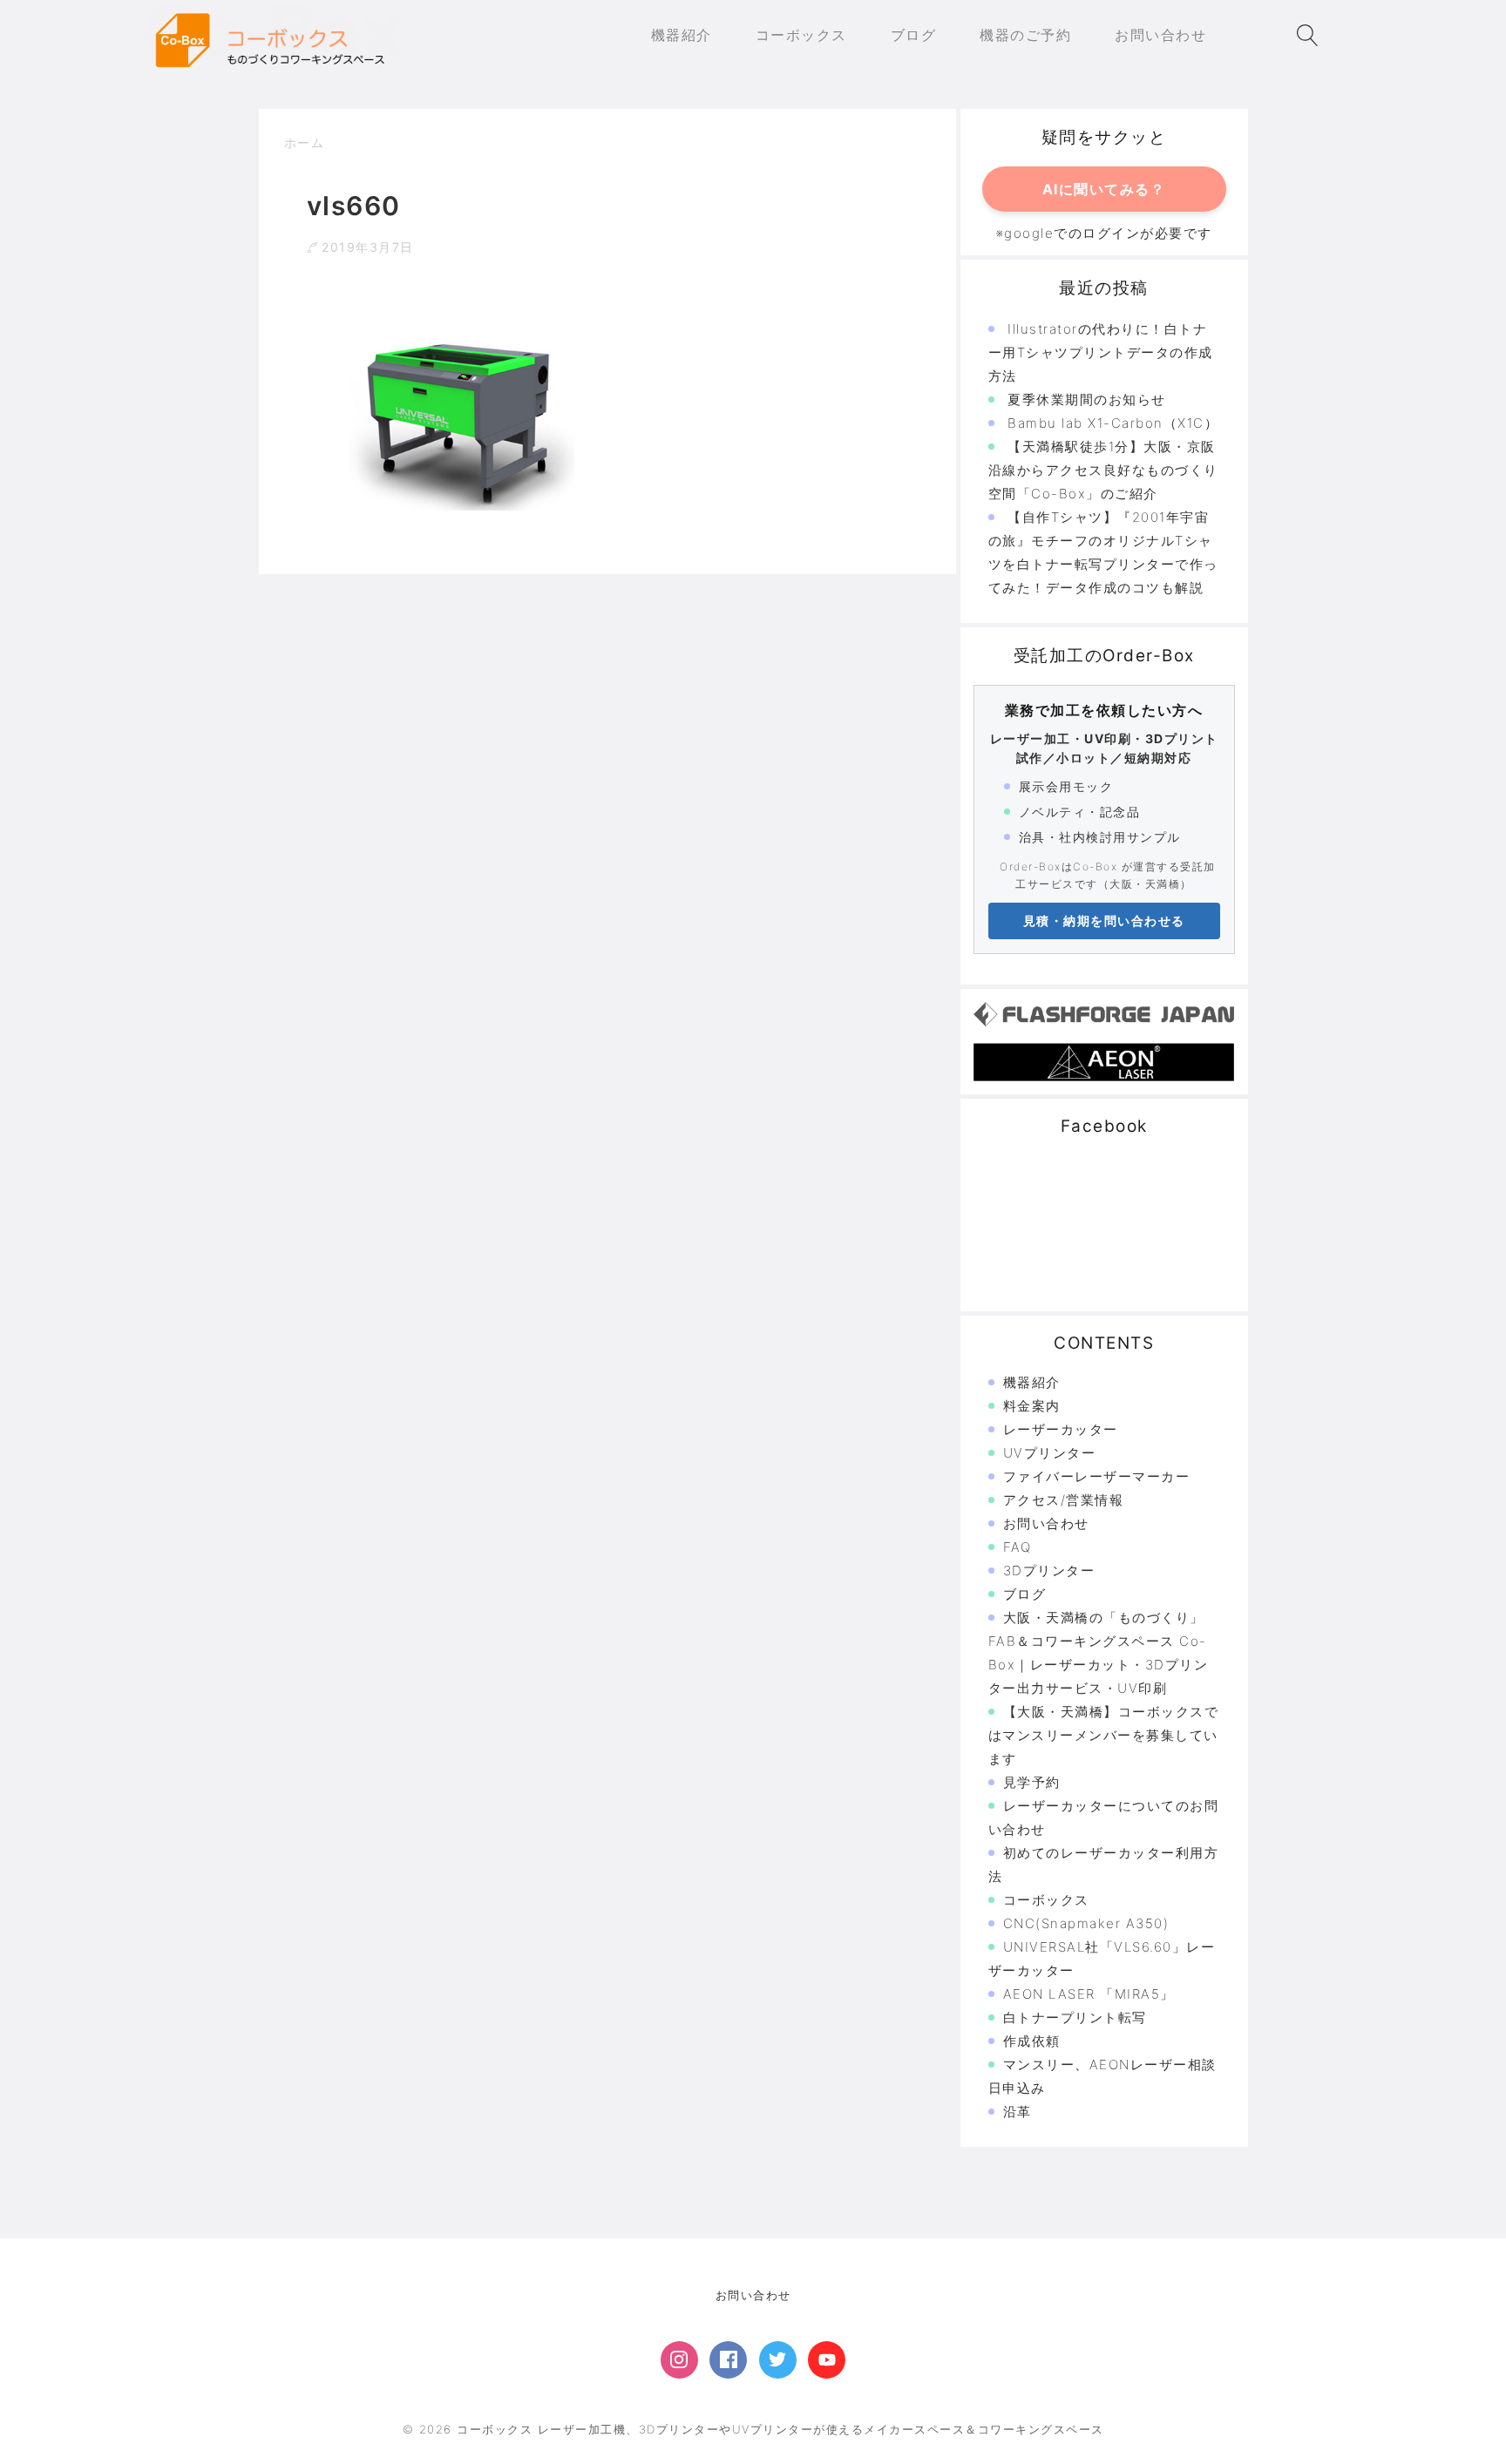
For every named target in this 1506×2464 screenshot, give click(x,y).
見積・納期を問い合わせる (1104, 921)
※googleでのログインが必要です (1104, 233)
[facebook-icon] (728, 2360)
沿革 (1018, 2112)
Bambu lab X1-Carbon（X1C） (1113, 423)
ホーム (305, 142)
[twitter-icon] (778, 2360)
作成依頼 (1032, 2041)
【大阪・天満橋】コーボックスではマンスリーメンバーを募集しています (1104, 1735)
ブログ (1025, 1594)
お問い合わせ (1046, 1523)
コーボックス (1046, 1900)
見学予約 (1032, 1782)
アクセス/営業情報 (1064, 1500)
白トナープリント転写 (1075, 2017)
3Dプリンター (1049, 1570)
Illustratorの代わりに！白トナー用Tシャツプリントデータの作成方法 (1101, 352)
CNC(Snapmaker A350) (1086, 1923)
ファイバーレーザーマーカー (1097, 1476)
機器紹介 (1032, 1382)
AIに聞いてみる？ (1104, 189)
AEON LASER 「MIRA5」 (1089, 1994)
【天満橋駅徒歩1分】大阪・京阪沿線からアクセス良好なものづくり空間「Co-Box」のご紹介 (1103, 470)
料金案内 (1032, 1406)
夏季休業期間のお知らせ (1087, 399)
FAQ (1018, 1547)
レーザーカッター (1061, 1429)
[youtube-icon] (827, 2360)
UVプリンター (1050, 1453)
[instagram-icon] (679, 2360)
